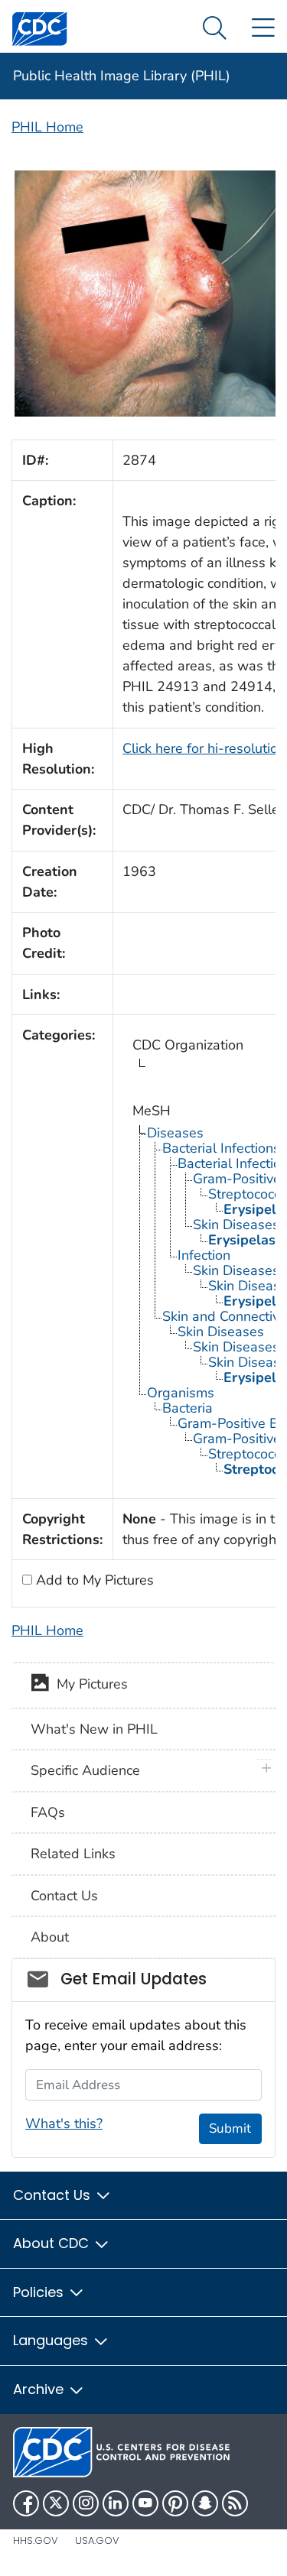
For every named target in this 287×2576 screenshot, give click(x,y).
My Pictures (88, 1684)
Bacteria (188, 1408)
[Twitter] (56, 2503)
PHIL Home (47, 127)
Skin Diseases (221, 1332)
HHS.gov (36, 2540)
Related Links (73, 1854)
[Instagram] (86, 2503)
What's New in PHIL (94, 1729)
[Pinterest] (175, 2503)
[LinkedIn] (116, 2503)
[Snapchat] (205, 2503)
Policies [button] (40, 2292)
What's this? (64, 2123)
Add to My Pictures (93, 1580)
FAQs (48, 1812)
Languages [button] (52, 2340)
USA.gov (97, 2540)
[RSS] (235, 2503)
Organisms (181, 1393)
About (50, 1937)
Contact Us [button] (54, 2195)
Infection (204, 1255)
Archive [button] (40, 2389)
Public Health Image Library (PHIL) (122, 76)
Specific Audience (85, 1770)
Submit (230, 2128)
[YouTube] (145, 2503)
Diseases (175, 1133)
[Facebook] (26, 2503)
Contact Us (64, 1896)
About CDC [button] (53, 2243)
